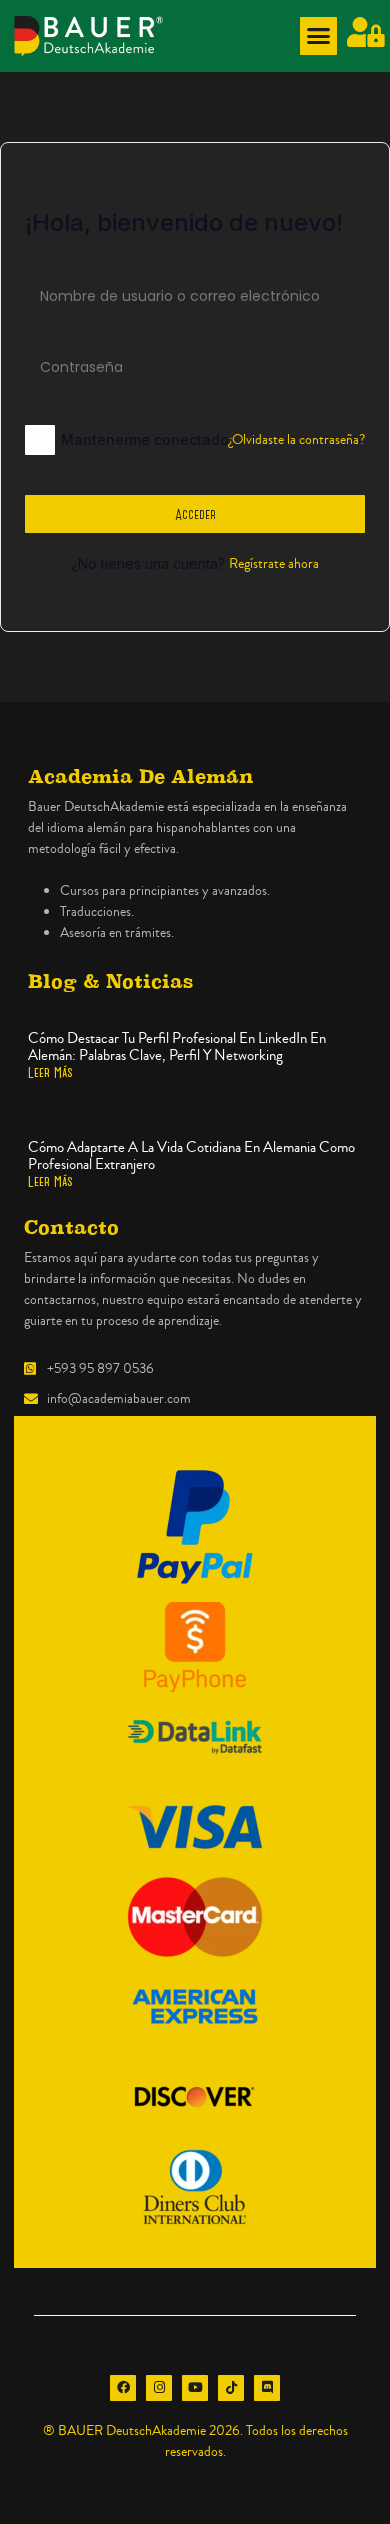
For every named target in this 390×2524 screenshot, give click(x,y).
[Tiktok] (231, 2388)
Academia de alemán (141, 776)
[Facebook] (123, 2388)
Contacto (71, 1227)
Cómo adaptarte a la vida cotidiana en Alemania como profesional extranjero (191, 1156)
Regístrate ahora (274, 564)
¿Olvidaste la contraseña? (297, 440)
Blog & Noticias (110, 981)
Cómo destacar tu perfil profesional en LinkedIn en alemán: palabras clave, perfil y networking (177, 1047)
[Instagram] (159, 2388)
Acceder (195, 514)
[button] (319, 36)
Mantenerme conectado (145, 439)
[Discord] (267, 2388)
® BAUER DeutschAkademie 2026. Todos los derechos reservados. (195, 2441)
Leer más (50, 1072)
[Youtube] (195, 2388)
